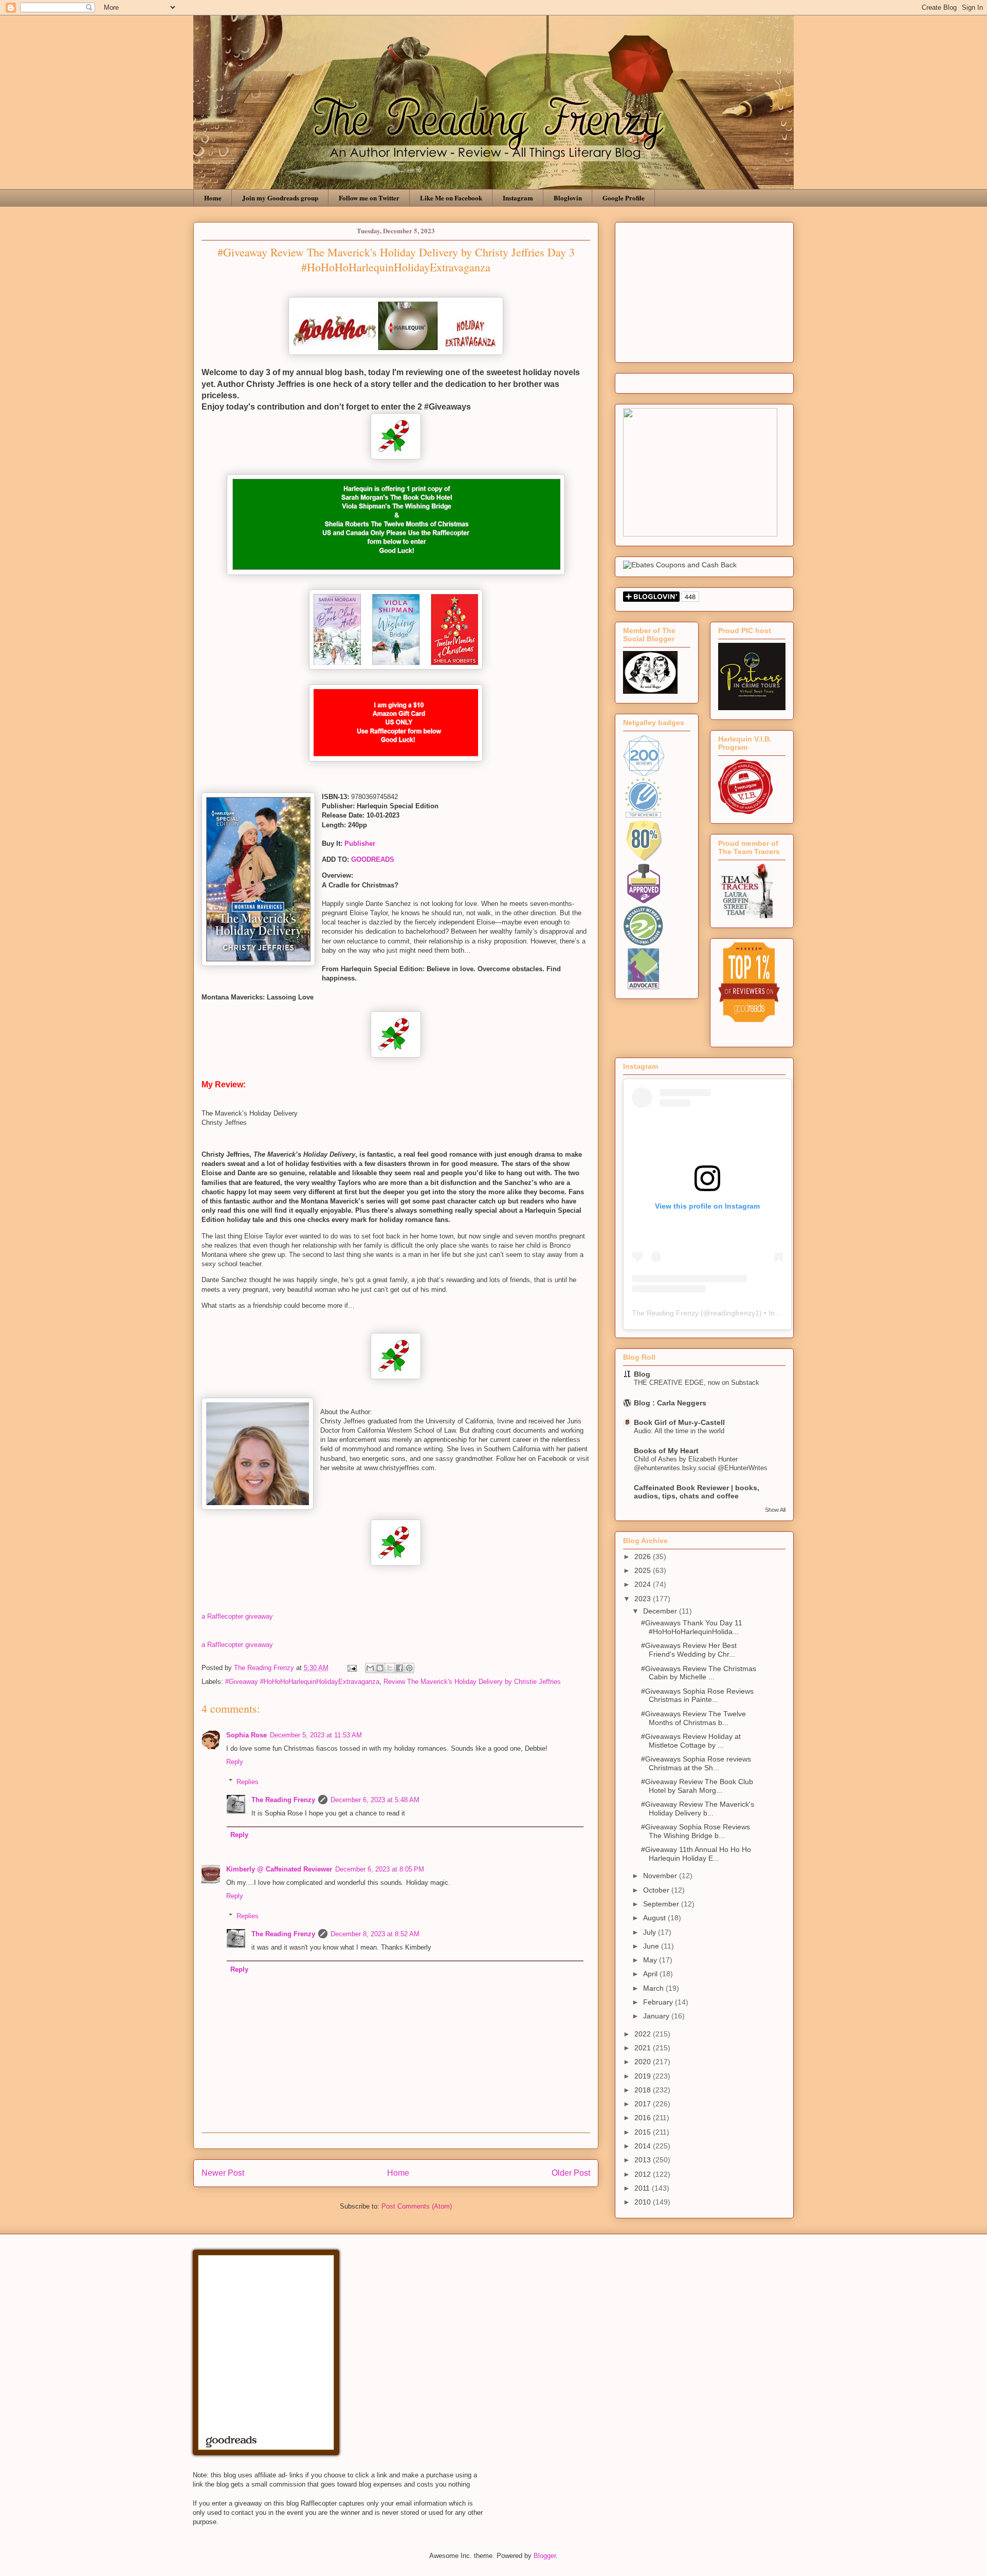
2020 (644, 2062)
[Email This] (370, 1668)
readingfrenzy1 (735, 1313)
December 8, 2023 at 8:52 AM (375, 1934)
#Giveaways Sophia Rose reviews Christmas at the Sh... (696, 1763)
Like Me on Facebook (451, 198)
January (657, 2016)
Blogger (545, 2556)
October (657, 1890)
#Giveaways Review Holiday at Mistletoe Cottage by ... (691, 1741)
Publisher (360, 844)
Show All (775, 1510)
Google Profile (624, 198)
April (651, 1974)
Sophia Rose (246, 1735)
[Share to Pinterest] (409, 1668)
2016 (644, 2118)
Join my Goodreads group (280, 198)
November (661, 1876)
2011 (643, 2188)
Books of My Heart (666, 1451)
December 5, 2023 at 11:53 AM (316, 1735)
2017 (644, 2104)
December (661, 1611)
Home (213, 198)
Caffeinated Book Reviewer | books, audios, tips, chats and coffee (697, 1492)
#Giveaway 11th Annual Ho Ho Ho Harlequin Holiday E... (696, 1854)
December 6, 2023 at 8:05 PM (380, 1869)
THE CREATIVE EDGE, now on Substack (697, 1383)
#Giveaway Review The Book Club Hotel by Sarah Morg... (697, 1786)
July (651, 1932)
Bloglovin (568, 198)
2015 (644, 2132)
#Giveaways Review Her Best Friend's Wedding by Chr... (689, 1650)
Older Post (571, 2173)
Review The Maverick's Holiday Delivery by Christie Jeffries (472, 1682)
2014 (644, 2146)
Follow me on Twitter (369, 198)
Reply (235, 1762)
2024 (644, 1584)
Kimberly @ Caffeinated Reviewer (279, 1869)
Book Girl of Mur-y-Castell (679, 1422)
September (662, 1904)
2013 (644, 2160)
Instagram (518, 198)
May (651, 1960)
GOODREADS (373, 859)
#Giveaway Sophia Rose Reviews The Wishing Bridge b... (696, 1831)
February (659, 2002)
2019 (644, 2076)
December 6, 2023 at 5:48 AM (375, 1800)
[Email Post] (351, 1668)
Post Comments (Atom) (417, 2206)
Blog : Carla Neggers (670, 1403)
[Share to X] (390, 1668)
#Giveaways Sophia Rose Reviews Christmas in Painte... (697, 1695)
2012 (644, 2174)
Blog (642, 1374)
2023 (644, 1599)
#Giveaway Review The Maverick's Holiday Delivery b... (698, 1809)
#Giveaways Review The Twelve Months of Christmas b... (693, 1718)
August (655, 1918)
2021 (644, 2048)
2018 (644, 2090)
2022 (644, 2034)
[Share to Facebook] (399, 1668)
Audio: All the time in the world (679, 1431)
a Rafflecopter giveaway (237, 1616)
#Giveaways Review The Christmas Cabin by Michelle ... (699, 1673)
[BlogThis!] (380, 1668)
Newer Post (223, 2173)
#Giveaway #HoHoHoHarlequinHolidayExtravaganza (302, 1682)
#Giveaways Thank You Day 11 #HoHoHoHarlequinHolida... (692, 1627)
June (652, 1946)
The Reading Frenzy (283, 1800)
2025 (644, 1570)
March (654, 1988)
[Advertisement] (704, 290)
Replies (248, 1781)
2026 (644, 1556)
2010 (644, 2202)
